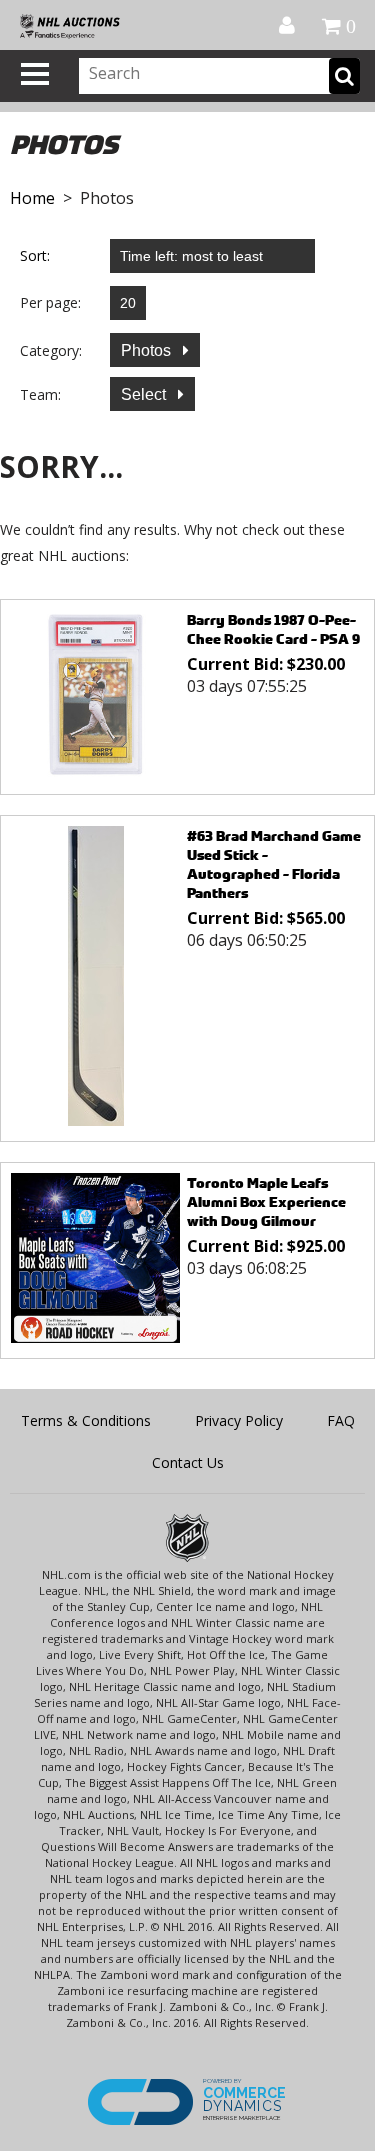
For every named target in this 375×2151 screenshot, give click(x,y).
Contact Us (188, 1462)
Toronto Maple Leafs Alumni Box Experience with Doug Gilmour (266, 1201)
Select (145, 394)
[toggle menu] (35, 74)
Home (32, 198)
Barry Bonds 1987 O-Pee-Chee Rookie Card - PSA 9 (273, 629)
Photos (148, 350)
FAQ (341, 1420)
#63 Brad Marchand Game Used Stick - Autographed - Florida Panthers (274, 864)
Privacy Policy (239, 1420)
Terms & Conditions (86, 1420)
